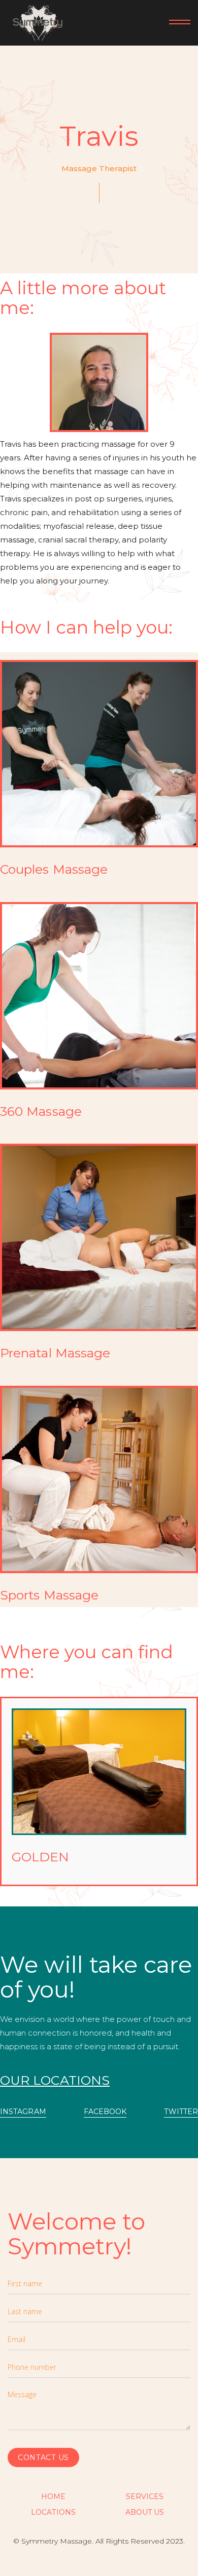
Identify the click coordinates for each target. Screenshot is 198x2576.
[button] (175, 23)
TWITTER (181, 2112)
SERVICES (145, 2497)
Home (53, 2497)
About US (145, 2512)
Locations (53, 2512)
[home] (35, 23)
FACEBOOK (105, 2112)
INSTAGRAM (23, 2112)
